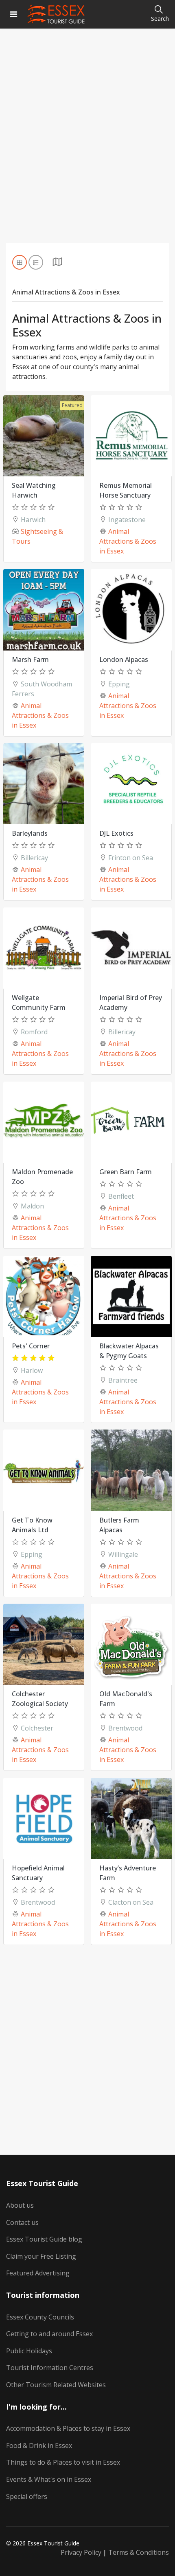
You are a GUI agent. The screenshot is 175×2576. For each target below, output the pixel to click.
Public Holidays (29, 2351)
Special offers (27, 2496)
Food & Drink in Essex (39, 2445)
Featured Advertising (38, 2273)
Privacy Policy (81, 2552)
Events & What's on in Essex (49, 2479)
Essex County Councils (40, 2317)
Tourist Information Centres (50, 2368)
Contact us (22, 2222)
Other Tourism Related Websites (56, 2385)
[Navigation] (14, 14)
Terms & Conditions (139, 2552)
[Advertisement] (87, 146)
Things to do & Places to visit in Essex (63, 2462)
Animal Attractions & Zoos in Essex (128, 541)
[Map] (57, 264)
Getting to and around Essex (49, 2334)
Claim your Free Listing (41, 2256)
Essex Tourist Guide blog (44, 2239)
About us (20, 2205)
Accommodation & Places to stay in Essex (68, 2428)
